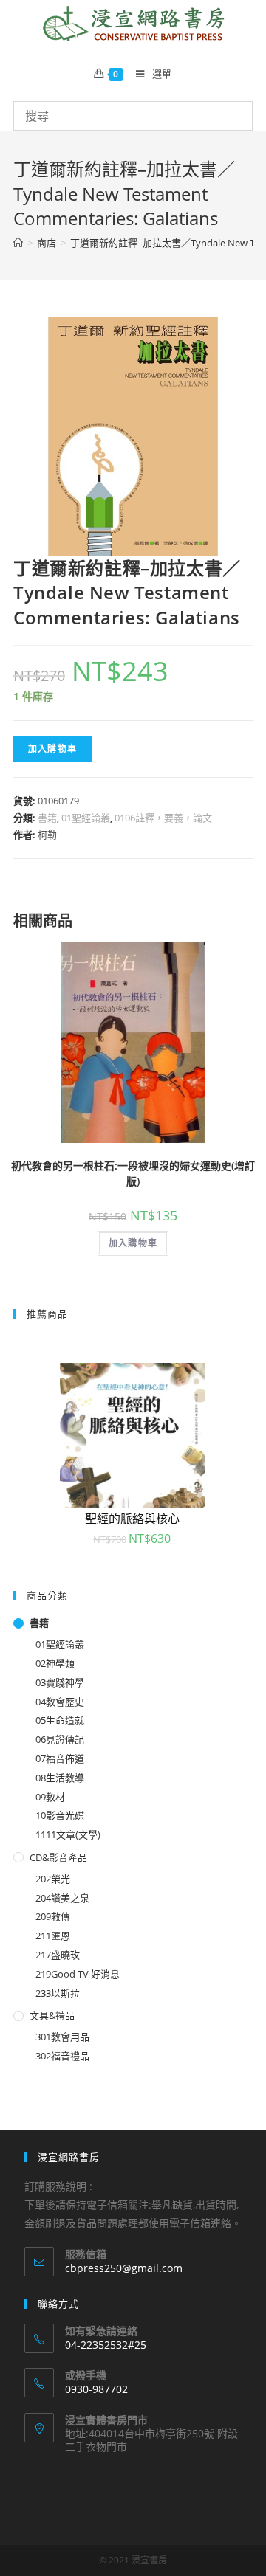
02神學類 (55, 1663)
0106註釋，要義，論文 (163, 818)
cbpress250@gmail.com (124, 2268)
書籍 (47, 818)
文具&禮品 (52, 2015)
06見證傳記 (60, 1739)
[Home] (18, 243)
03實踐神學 (60, 1682)
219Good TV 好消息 (78, 1974)
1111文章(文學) (68, 1834)
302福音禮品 (62, 2056)
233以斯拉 (58, 1993)
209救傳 (53, 1916)
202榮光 (53, 1879)
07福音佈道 (60, 1758)
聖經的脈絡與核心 (132, 1519)
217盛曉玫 (58, 1955)
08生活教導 (60, 1778)
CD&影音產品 (58, 1857)
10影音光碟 (60, 1815)
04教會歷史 (60, 1702)
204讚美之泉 (62, 1898)
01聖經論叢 (86, 818)
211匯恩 (53, 1936)
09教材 (50, 1797)
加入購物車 (52, 749)
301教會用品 (62, 2037)
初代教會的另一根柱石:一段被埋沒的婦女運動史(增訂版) (133, 1173)
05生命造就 (60, 1720)
